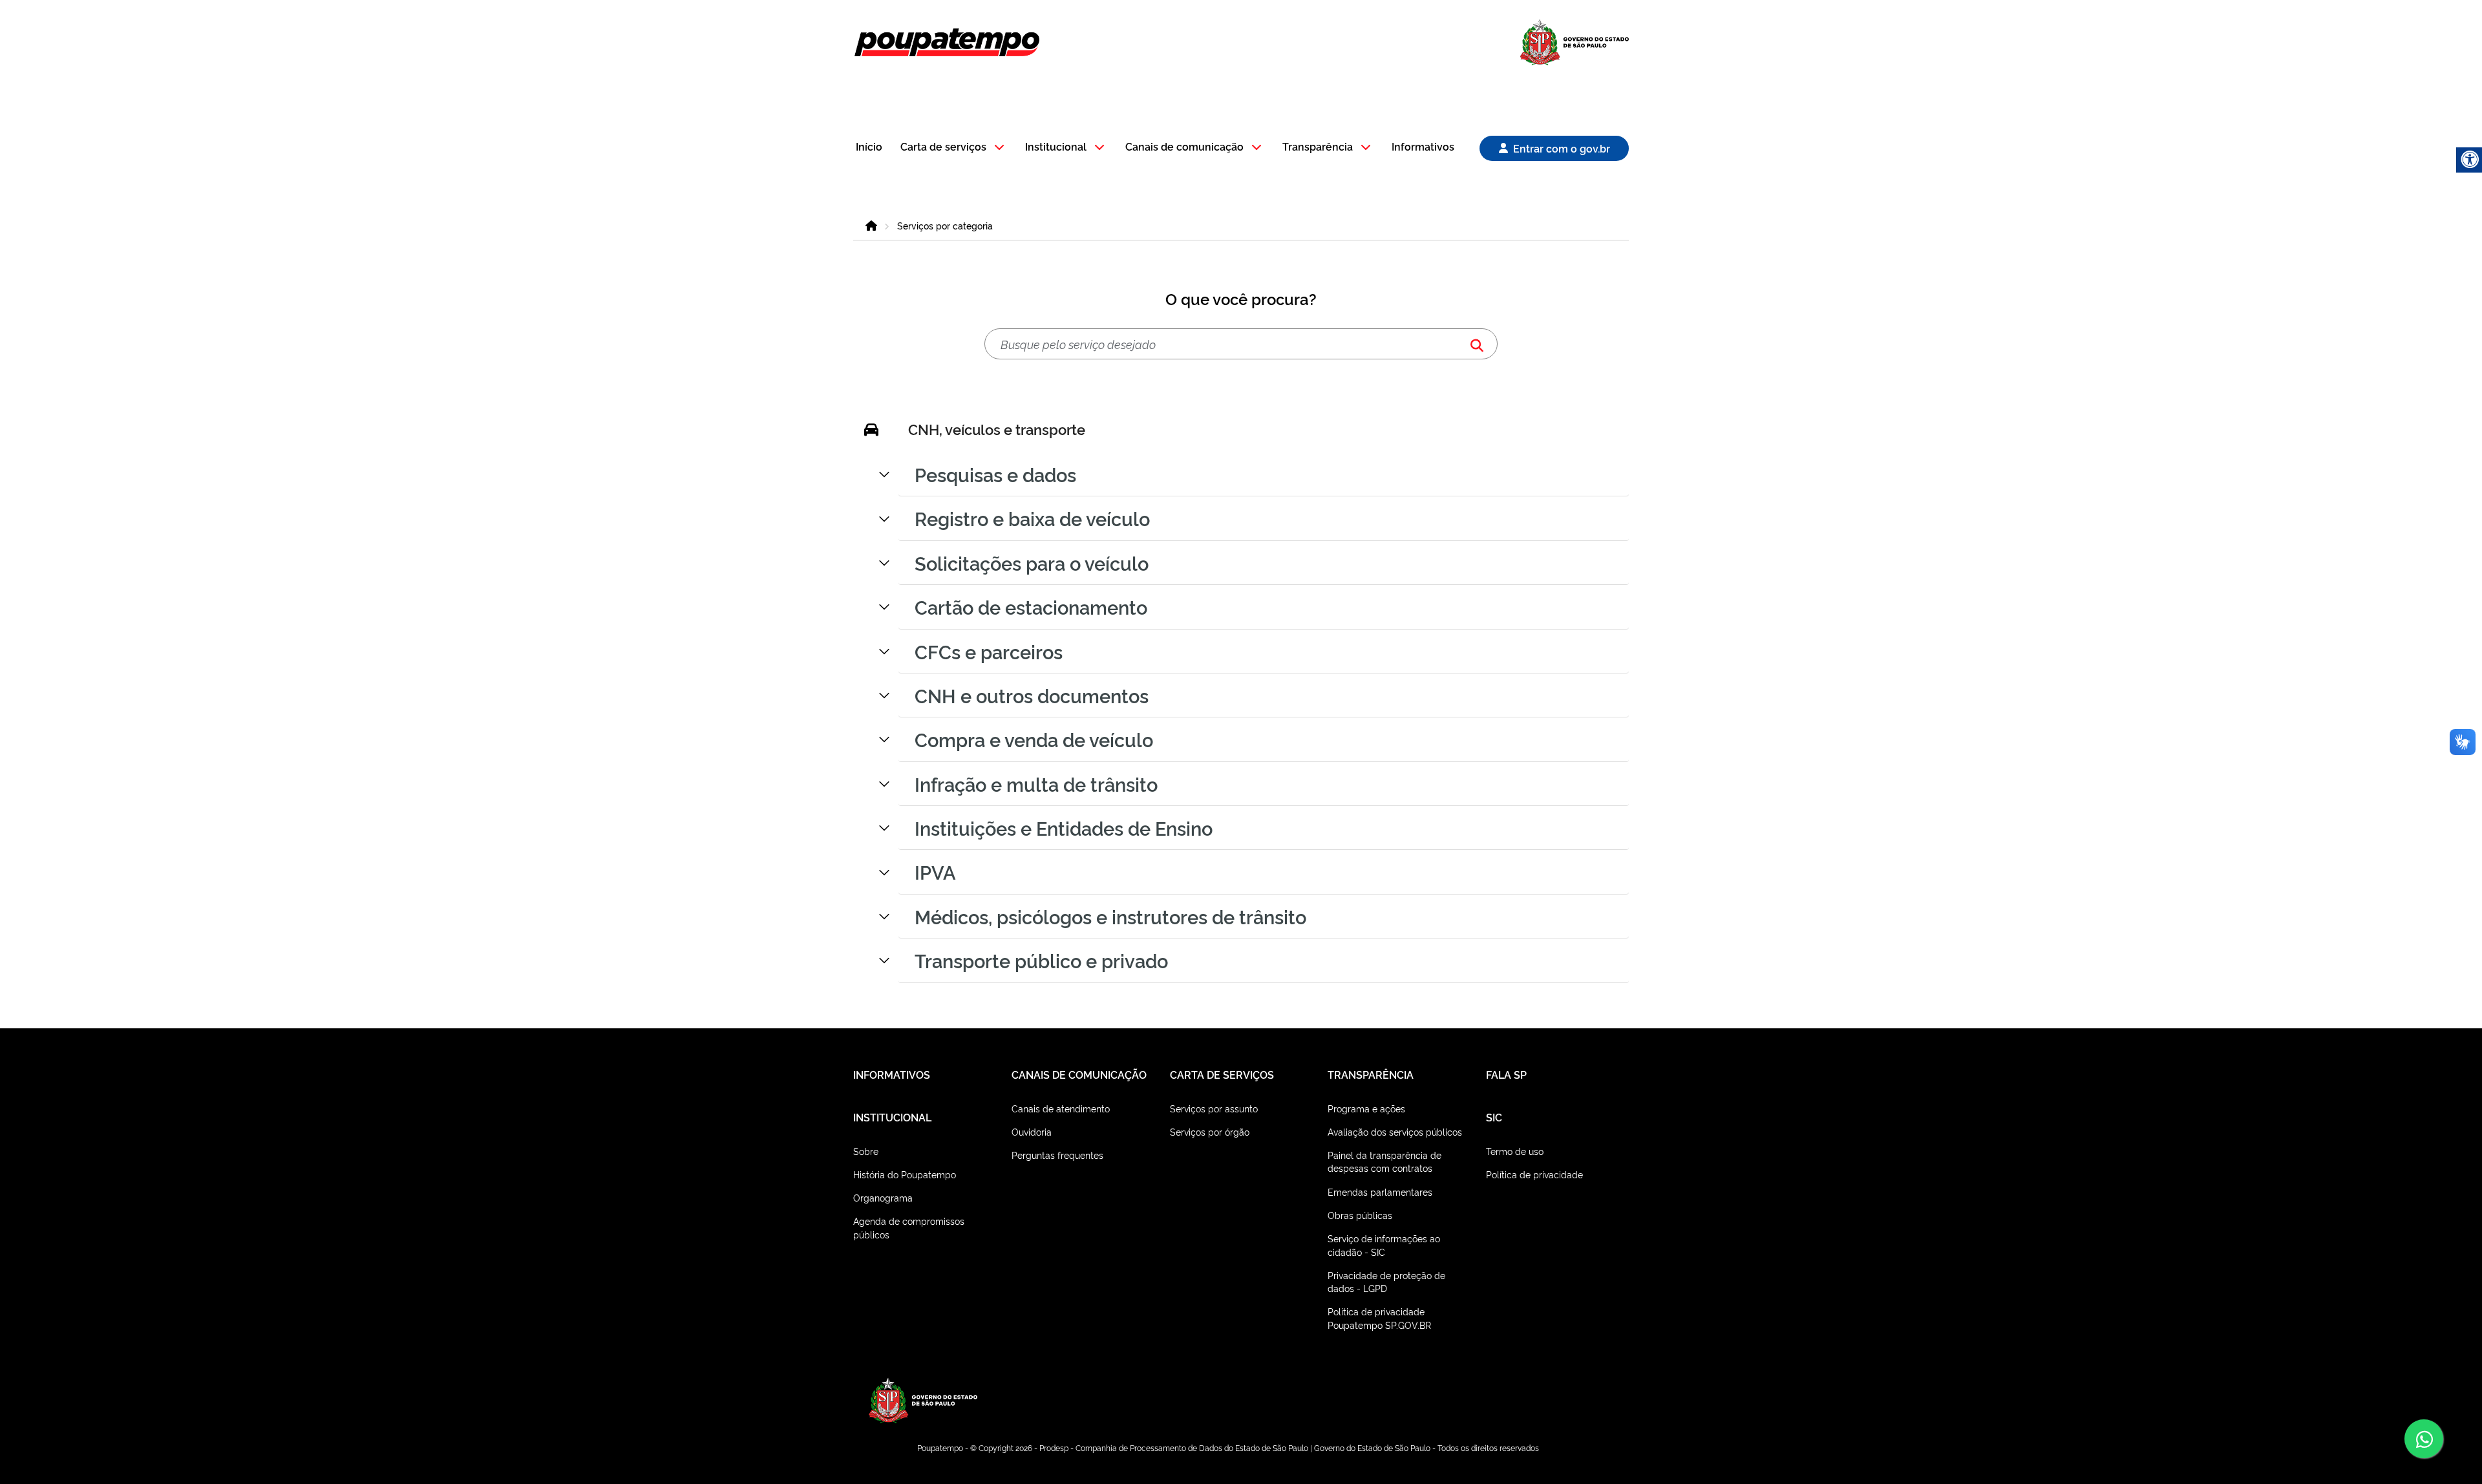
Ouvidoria (1032, 1131)
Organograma (883, 1197)
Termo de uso (1515, 1151)
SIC (1494, 1117)
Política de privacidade (1534, 1174)
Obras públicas (1360, 1215)
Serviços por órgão (1210, 1131)
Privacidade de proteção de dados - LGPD (1386, 1281)
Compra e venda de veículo (1034, 739)
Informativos (1423, 147)
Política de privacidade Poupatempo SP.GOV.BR (1379, 1318)
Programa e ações (1366, 1108)
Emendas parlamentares (1380, 1192)
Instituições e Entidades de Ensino (1064, 827)
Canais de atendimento (1061, 1108)
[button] (954, 148)
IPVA (935, 871)
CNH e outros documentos (1032, 695)
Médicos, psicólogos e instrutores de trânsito (1110, 916)
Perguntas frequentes (1057, 1155)
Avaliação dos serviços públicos (1395, 1131)
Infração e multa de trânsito (1036, 783)
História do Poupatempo (905, 1174)
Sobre (866, 1151)
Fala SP (1506, 1074)
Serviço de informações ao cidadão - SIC (1384, 1245)
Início (869, 147)
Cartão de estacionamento (1031, 606)
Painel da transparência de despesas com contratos (1384, 1161)
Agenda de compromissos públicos (909, 1227)
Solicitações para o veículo (1032, 562)
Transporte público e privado (1041, 960)
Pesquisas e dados (995, 474)
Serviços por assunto (1214, 1108)
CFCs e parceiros (989, 651)
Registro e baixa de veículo (1032, 518)
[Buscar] (1477, 344)
